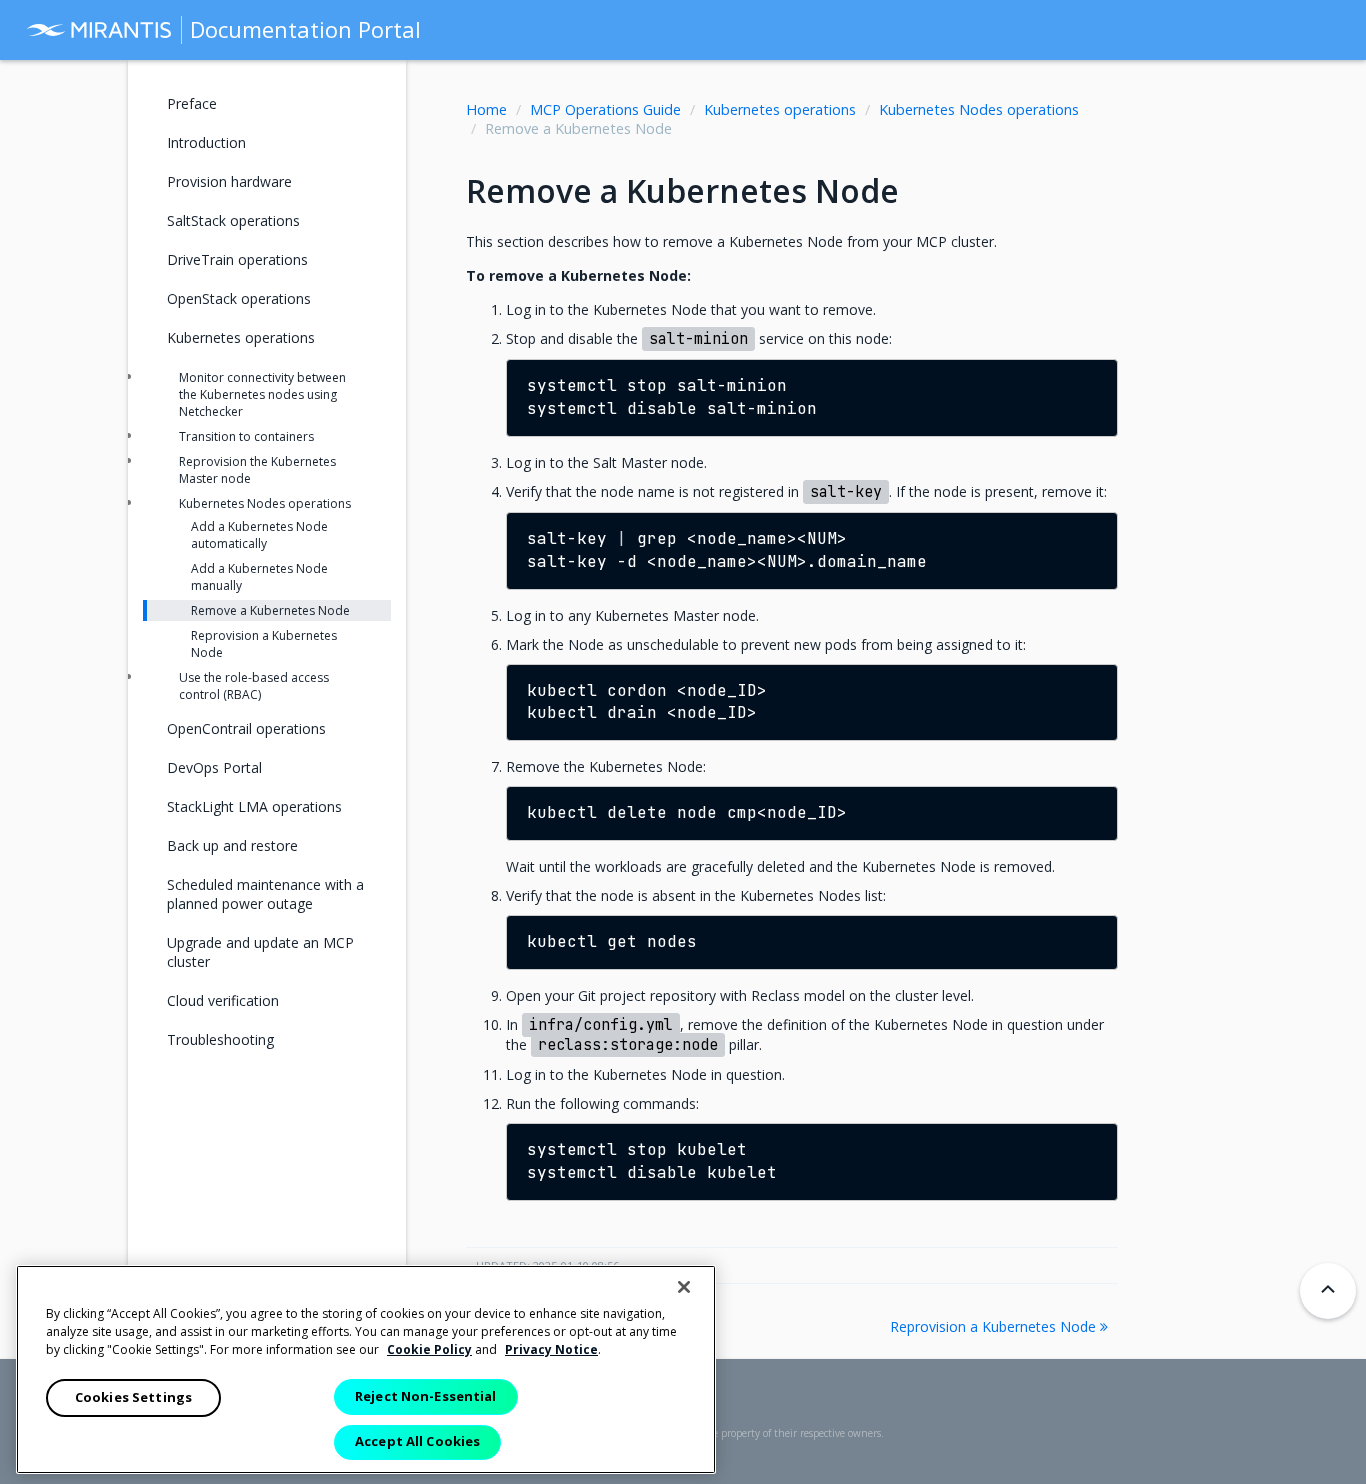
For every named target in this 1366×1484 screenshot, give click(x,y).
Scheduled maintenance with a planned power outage (265, 894)
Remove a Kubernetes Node (270, 610)
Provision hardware (229, 181)
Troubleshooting (220, 1039)
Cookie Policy (429, 1349)
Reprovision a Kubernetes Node (995, 1326)
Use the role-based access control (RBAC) (254, 686)
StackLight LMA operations (254, 806)
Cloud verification (223, 1000)
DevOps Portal (214, 767)
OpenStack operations (239, 298)
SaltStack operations (233, 220)
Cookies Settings (133, 1397)
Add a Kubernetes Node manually (259, 577)
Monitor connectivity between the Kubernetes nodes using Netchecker (262, 394)
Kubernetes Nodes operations (979, 109)
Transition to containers (246, 436)
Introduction (206, 142)
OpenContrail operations (246, 728)
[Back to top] (1328, 1291)
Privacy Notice (551, 1349)
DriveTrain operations (237, 259)
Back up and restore (232, 845)
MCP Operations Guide (605, 109)
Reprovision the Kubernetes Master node (257, 470)
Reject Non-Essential (426, 1396)
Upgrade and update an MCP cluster (260, 952)
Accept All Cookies (417, 1441)
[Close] (684, 1287)
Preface (192, 103)
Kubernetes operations (780, 109)
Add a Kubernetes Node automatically (259, 535)
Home (486, 109)
